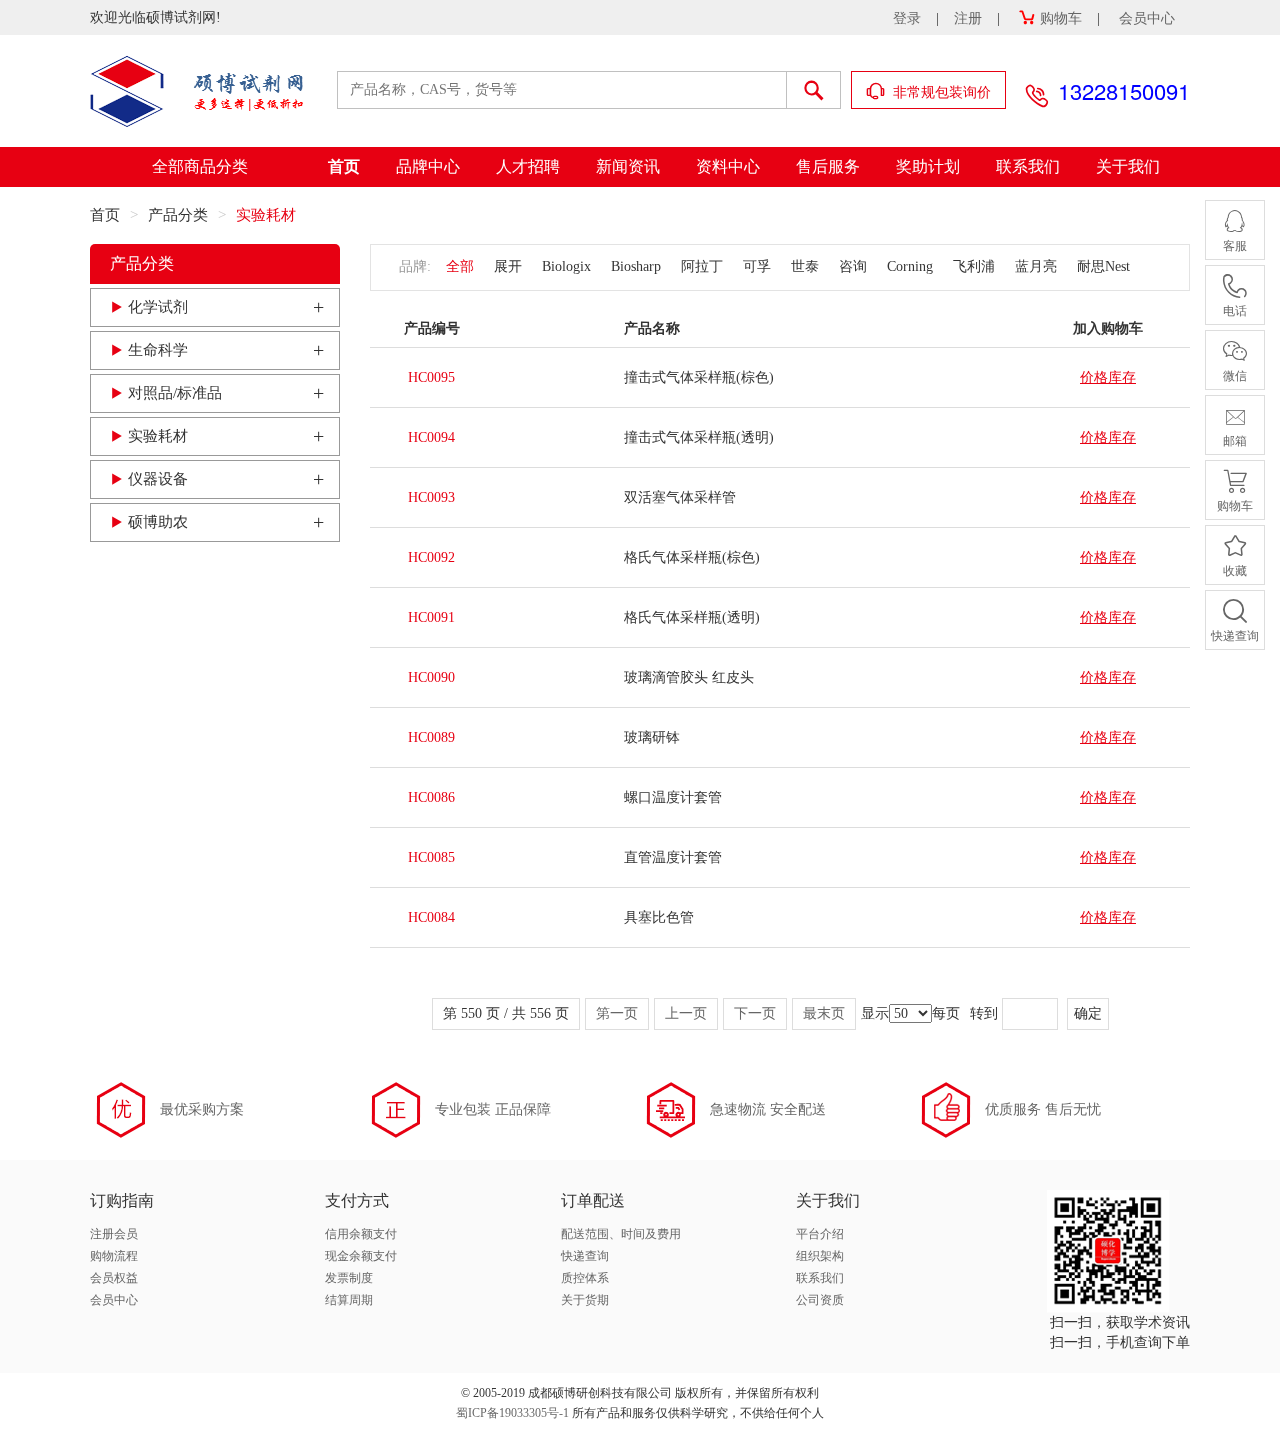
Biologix (566, 266)
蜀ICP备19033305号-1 (512, 1413)
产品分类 (178, 215)
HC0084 (431, 917)
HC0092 (431, 557)
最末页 (824, 1013)
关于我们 (1128, 166)
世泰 (805, 266)
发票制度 (349, 1278)
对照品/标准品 (175, 393)
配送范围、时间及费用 (621, 1234)
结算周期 (349, 1300)
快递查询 (585, 1256)
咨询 (853, 266)
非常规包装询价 (940, 92)
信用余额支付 (361, 1234)
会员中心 (1147, 18)
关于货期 (585, 1300)
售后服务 (828, 166)
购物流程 (114, 1256)
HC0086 (431, 797)
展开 (508, 266)
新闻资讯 (628, 166)
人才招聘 (528, 166)
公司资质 (820, 1300)
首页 (344, 166)
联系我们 (1028, 166)
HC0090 (431, 677)
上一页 (686, 1013)
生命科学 (158, 350)
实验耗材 (158, 436)
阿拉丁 (702, 266)
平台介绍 (820, 1234)
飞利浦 (974, 266)
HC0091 (431, 617)
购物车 (1061, 18)
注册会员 (114, 1234)
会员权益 (114, 1278)
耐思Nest (1103, 266)
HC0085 (431, 857)
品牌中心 (428, 166)
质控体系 (585, 1278)
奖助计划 (928, 166)
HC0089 (431, 737)
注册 (968, 18)
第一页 (617, 1013)
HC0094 (431, 437)
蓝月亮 (1036, 266)
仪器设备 (158, 479)
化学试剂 (158, 307)
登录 (907, 18)
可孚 (757, 266)
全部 (460, 266)
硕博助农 (158, 522)
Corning (910, 266)
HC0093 (431, 497)
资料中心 (728, 166)
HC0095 (431, 377)
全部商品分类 (200, 166)
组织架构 (820, 1256)
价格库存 (1108, 377)
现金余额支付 (361, 1256)
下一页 (755, 1013)
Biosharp (636, 266)
